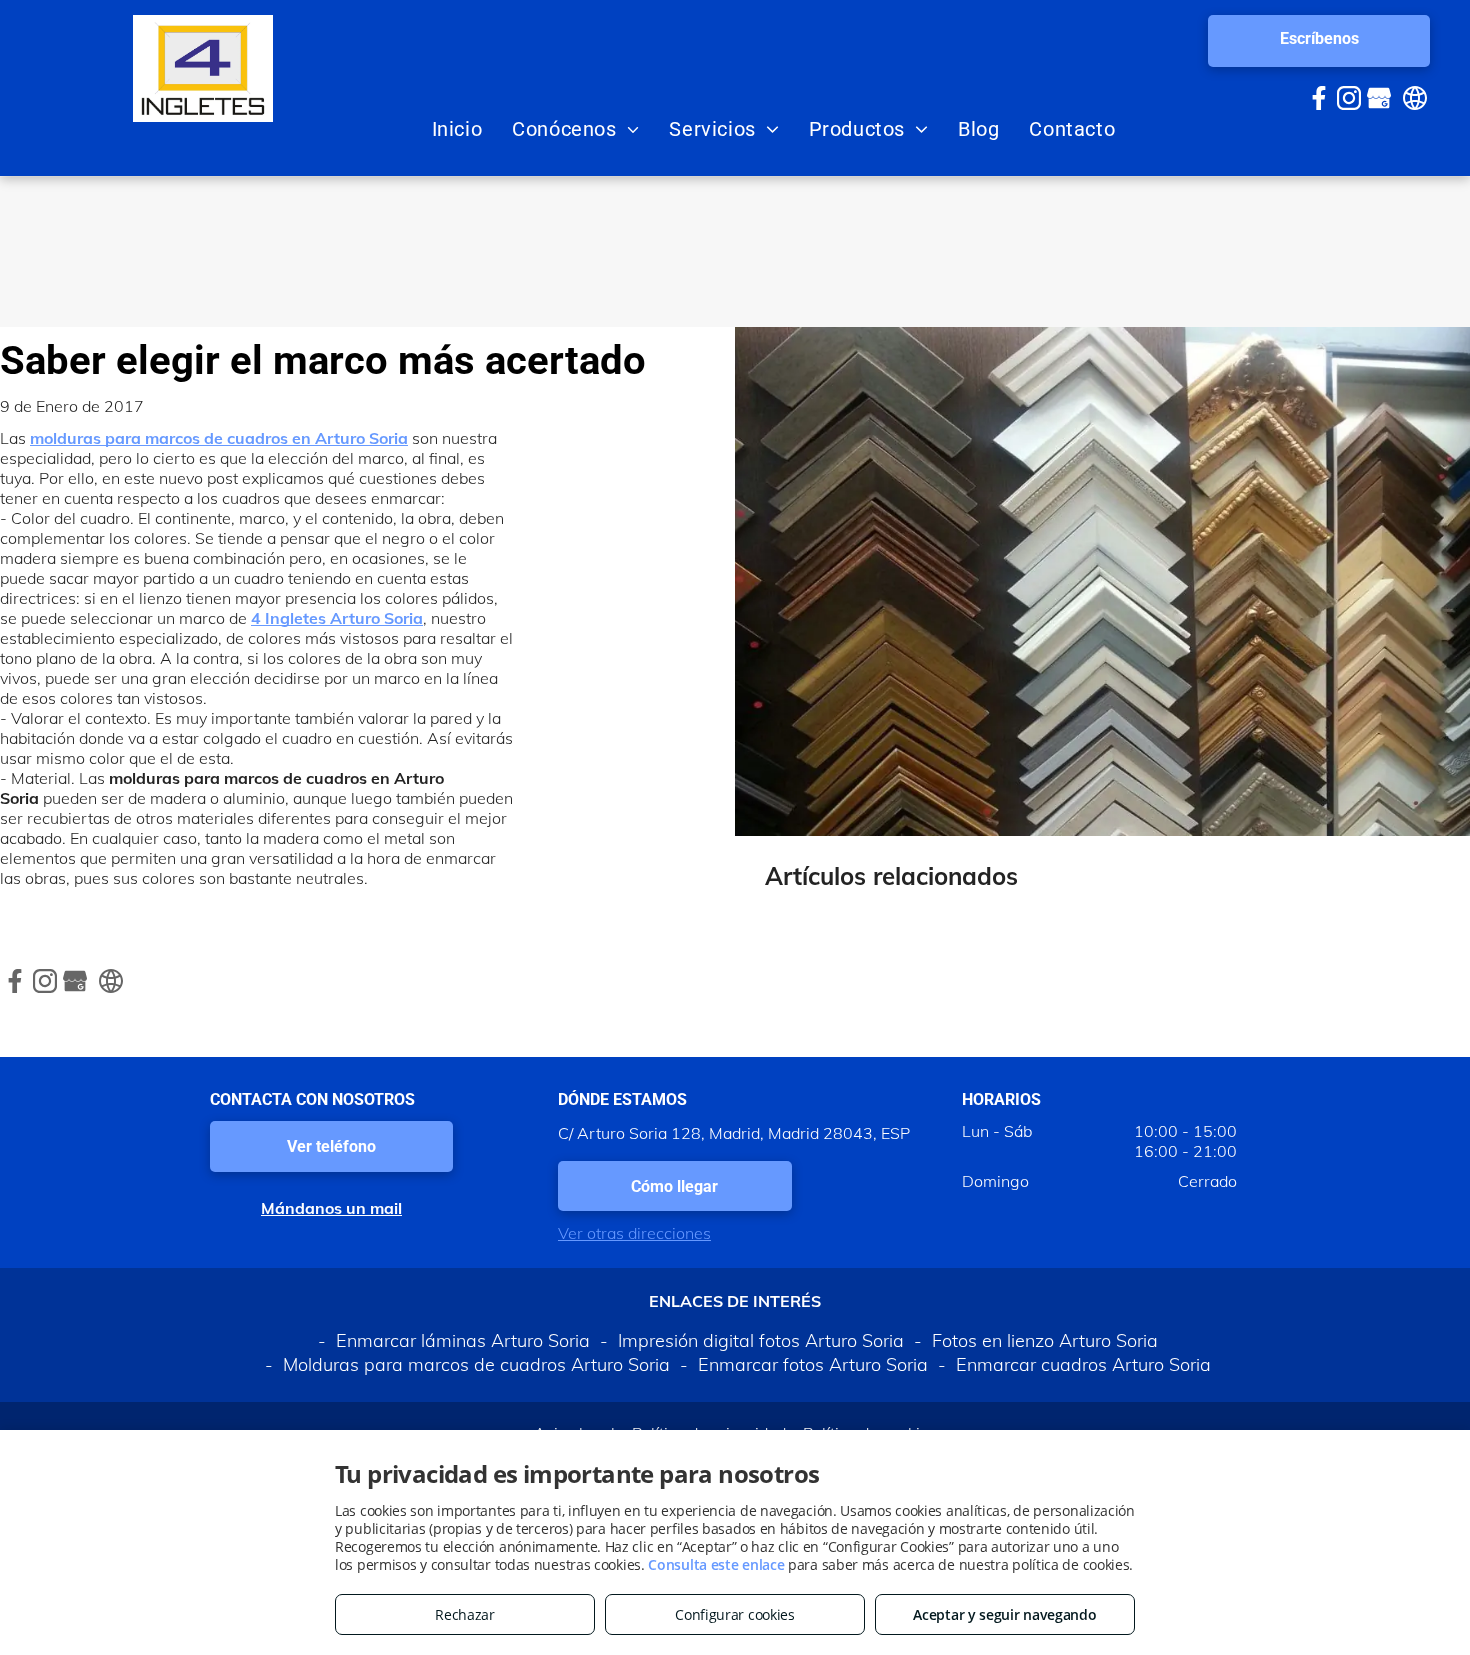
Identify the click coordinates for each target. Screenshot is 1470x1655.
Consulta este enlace (716, 1564)
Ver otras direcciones (634, 1233)
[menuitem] (457, 129)
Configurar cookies (735, 1614)
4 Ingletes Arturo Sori (332, 618)
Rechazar (465, 1614)
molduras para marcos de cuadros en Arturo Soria (219, 438)
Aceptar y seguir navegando (1004, 1614)
